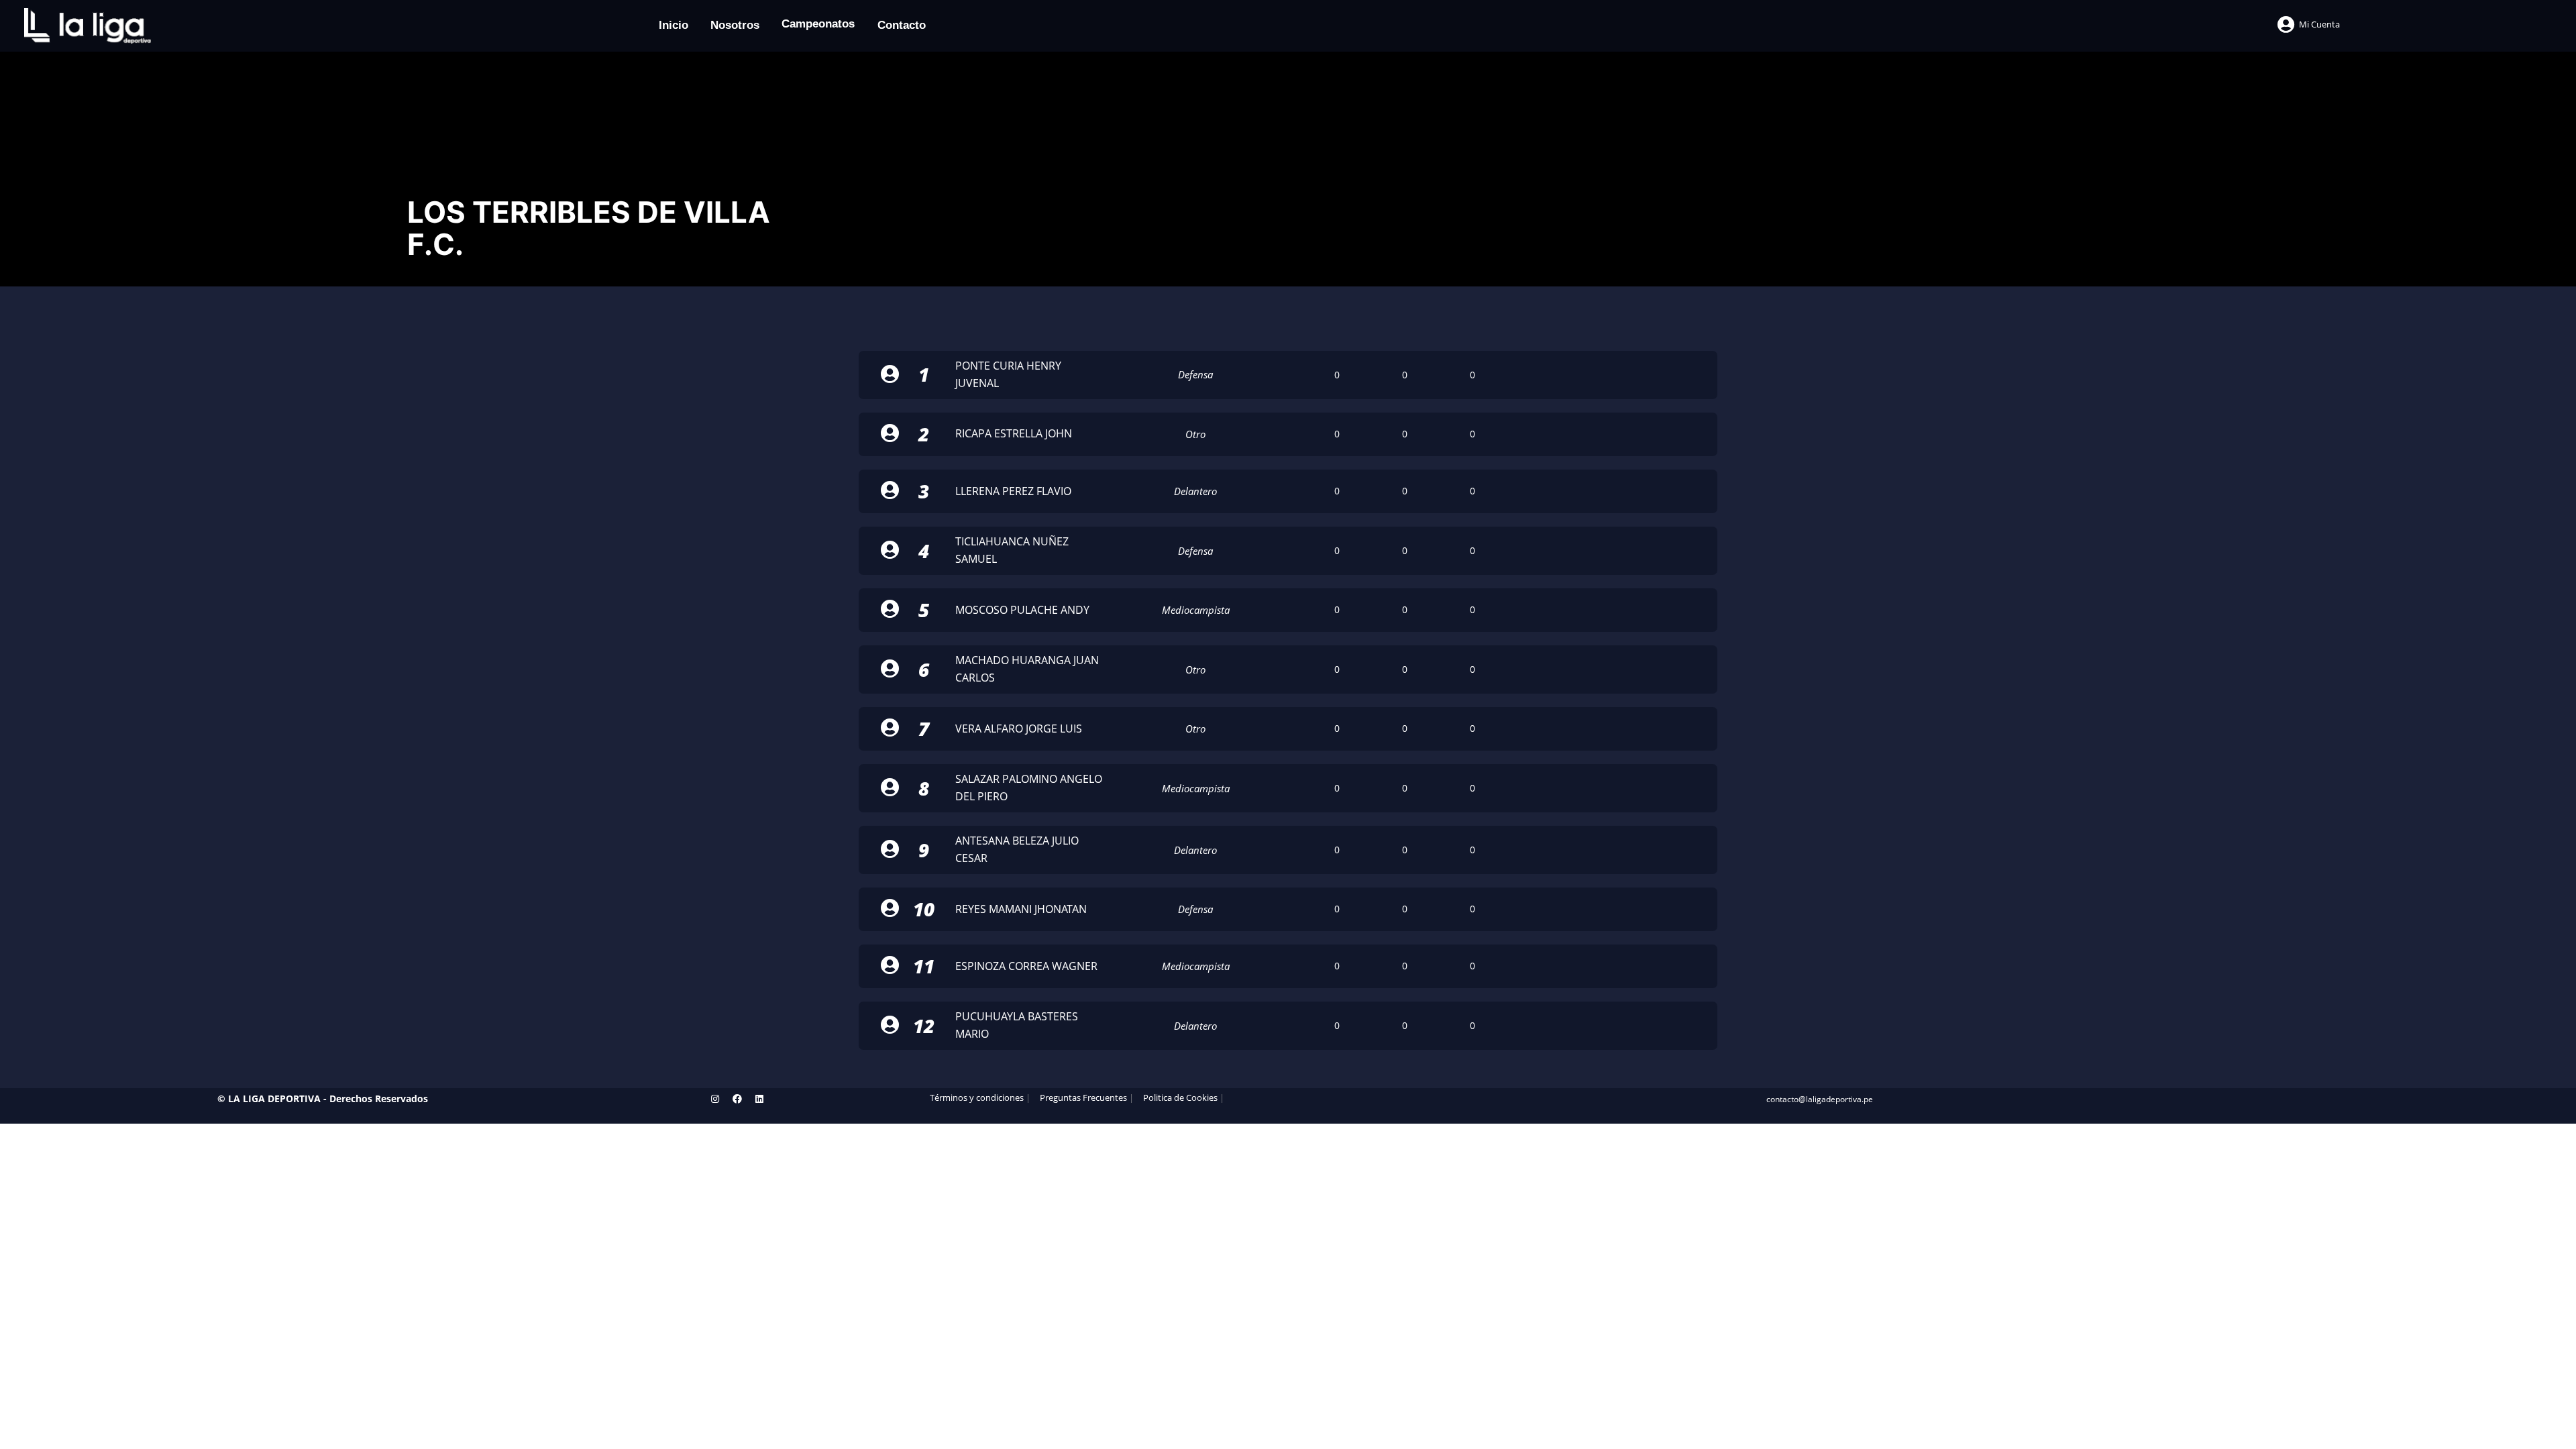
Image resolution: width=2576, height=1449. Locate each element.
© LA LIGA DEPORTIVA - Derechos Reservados (323, 1098)
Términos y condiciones (977, 1098)
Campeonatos (818, 24)
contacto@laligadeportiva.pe (1820, 1099)
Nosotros (735, 25)
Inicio (674, 25)
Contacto (902, 25)
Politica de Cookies (1180, 1098)
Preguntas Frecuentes (1083, 1098)
